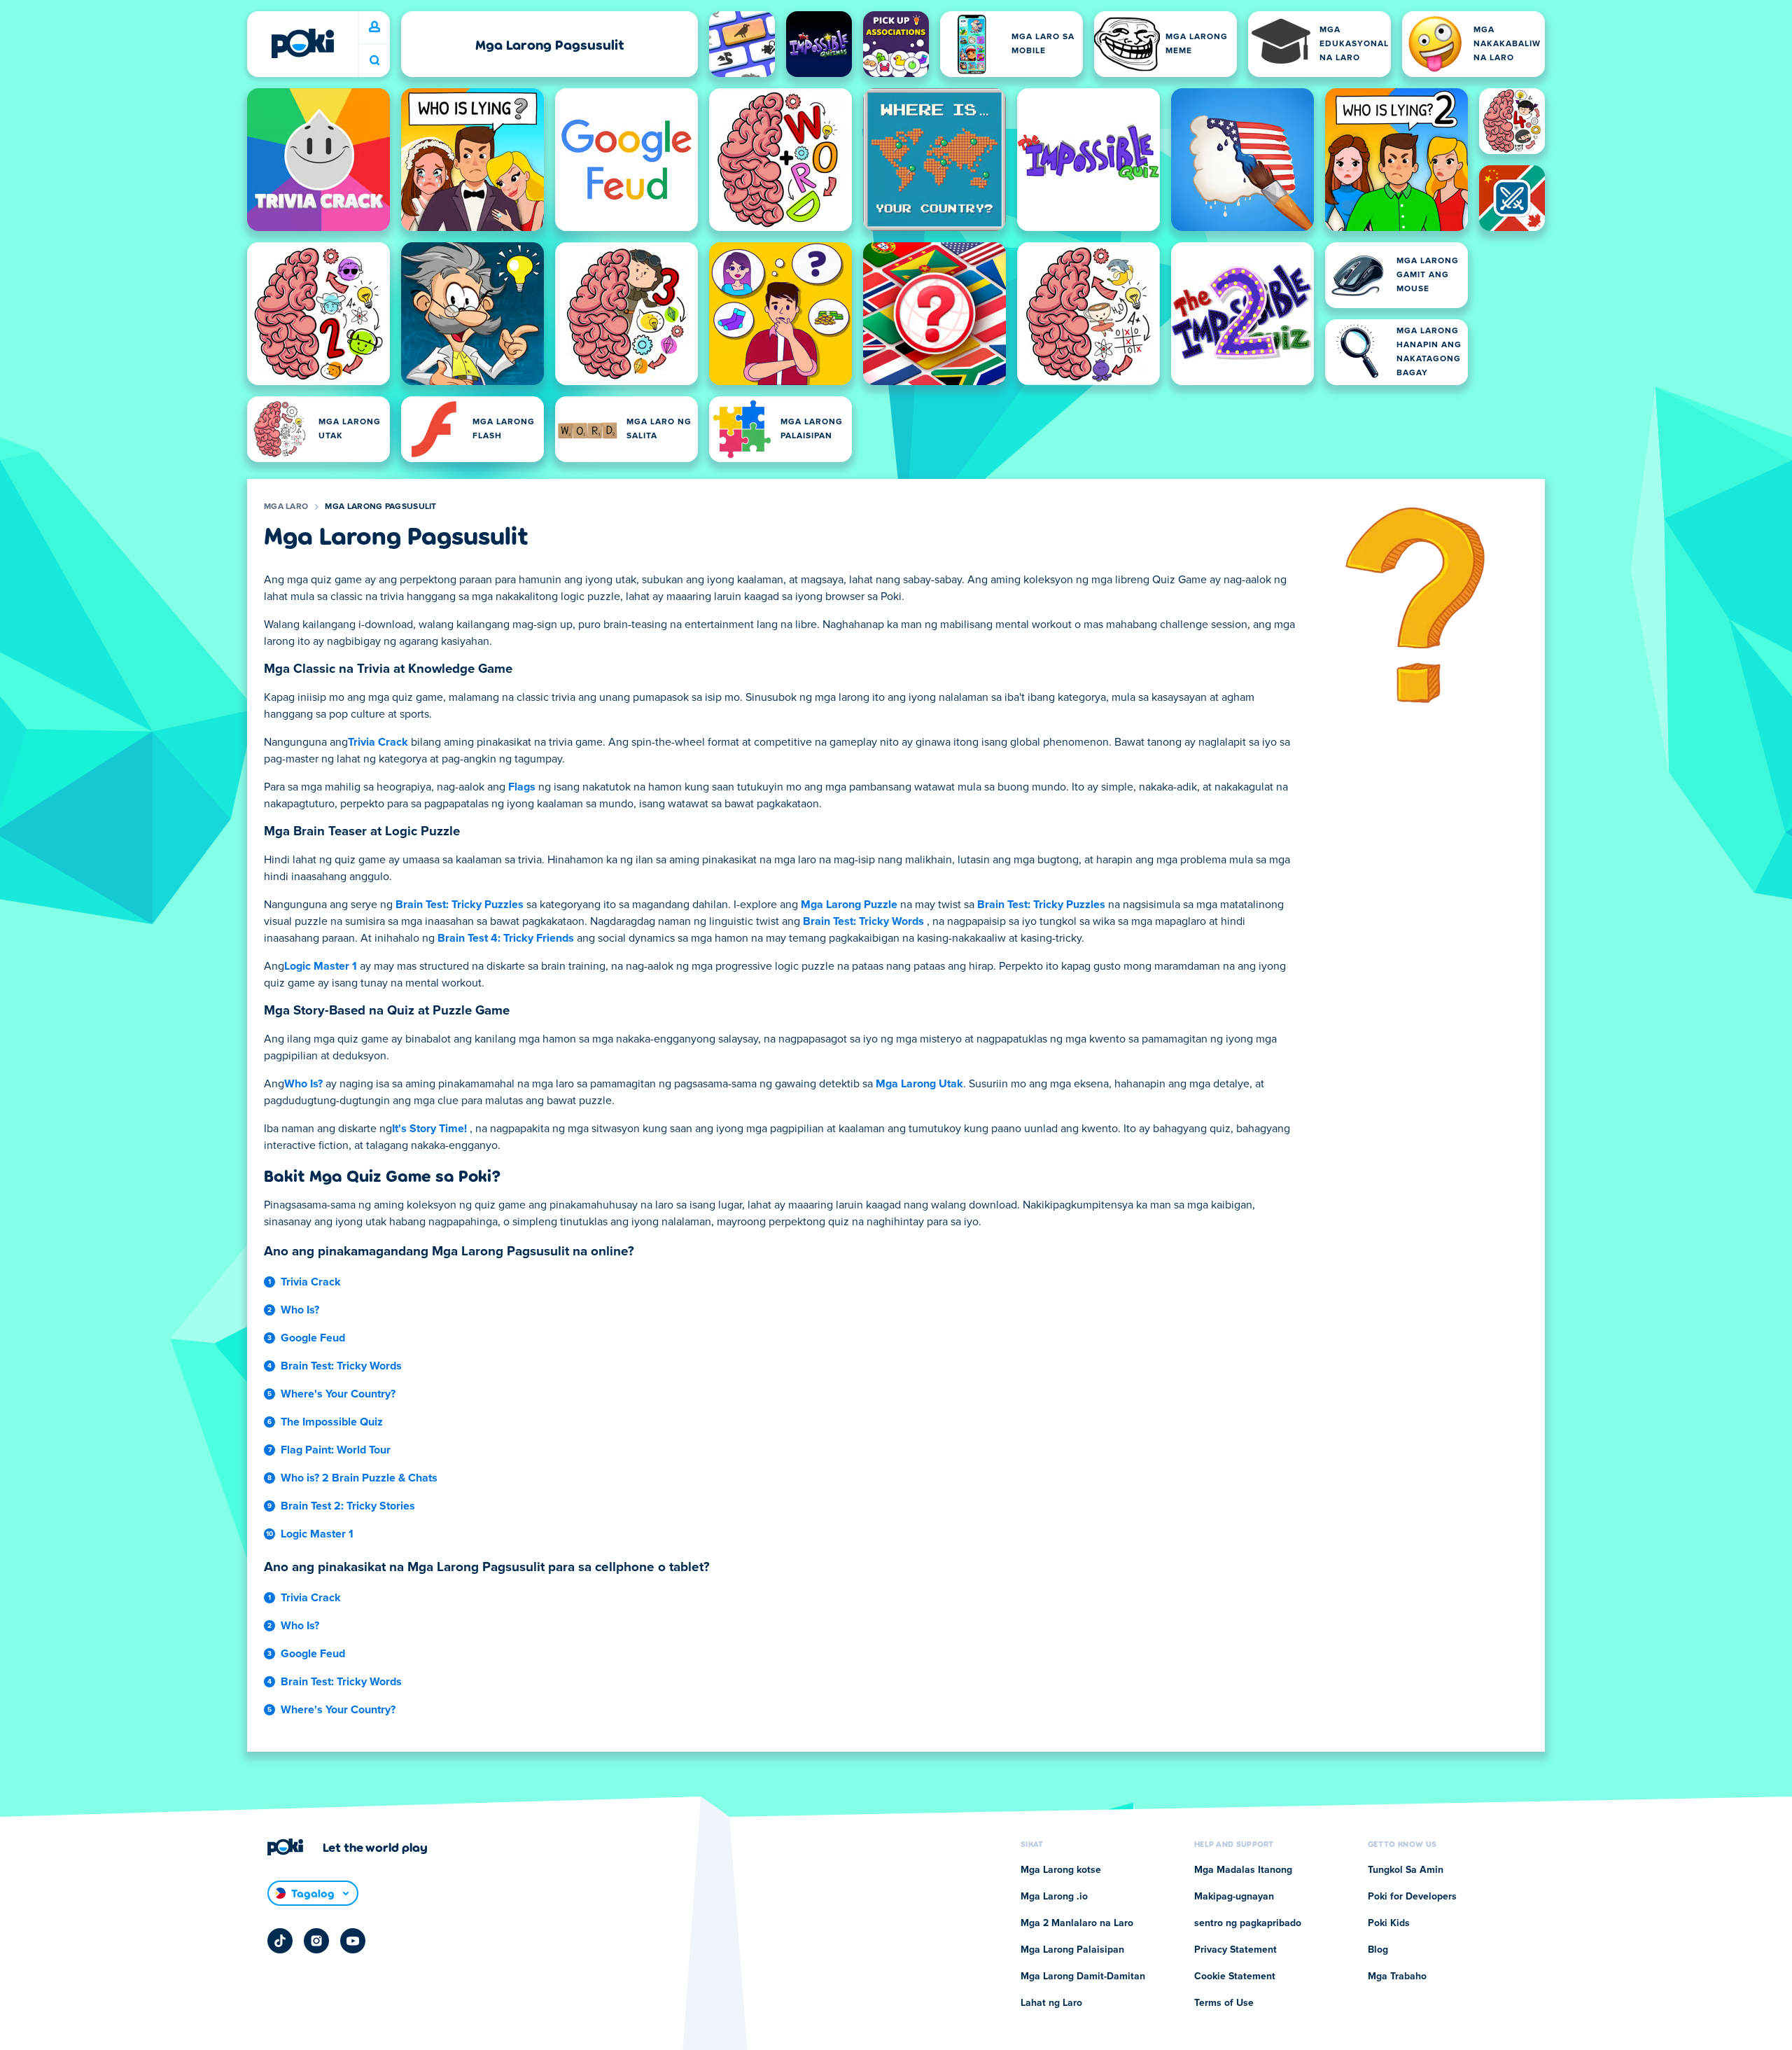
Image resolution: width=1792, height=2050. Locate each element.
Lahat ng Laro (1051, 2003)
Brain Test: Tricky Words (863, 921)
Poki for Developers (1412, 1897)
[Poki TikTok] (280, 1941)
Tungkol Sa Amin (1406, 1870)
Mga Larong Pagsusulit (380, 507)
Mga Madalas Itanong (1243, 1870)
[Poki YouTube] (353, 1941)
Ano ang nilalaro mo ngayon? (374, 61)
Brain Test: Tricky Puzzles (460, 905)
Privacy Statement (1235, 1950)
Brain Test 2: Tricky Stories (348, 1506)
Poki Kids (1389, 1923)
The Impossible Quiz (332, 1422)
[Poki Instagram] (316, 1941)
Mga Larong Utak (919, 1084)
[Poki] (302, 43)
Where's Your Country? (338, 1394)
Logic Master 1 (321, 966)
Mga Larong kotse (1061, 1870)
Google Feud (313, 1338)
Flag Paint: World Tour (336, 1450)
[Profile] (374, 27)
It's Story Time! (429, 1129)
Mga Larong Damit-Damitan (1083, 1976)
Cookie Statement (1235, 1976)
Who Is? (303, 1084)
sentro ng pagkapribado (1248, 1923)
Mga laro (286, 507)
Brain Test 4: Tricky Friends (506, 938)
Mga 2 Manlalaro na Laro (1077, 1923)
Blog (1378, 1950)
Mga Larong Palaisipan (1072, 1950)
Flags (522, 787)
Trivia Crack (378, 742)
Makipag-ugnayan (1234, 1897)
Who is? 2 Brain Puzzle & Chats (359, 1478)
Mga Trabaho (1397, 1976)
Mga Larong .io (1054, 1897)
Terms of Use (1224, 2003)
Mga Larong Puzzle (849, 905)
